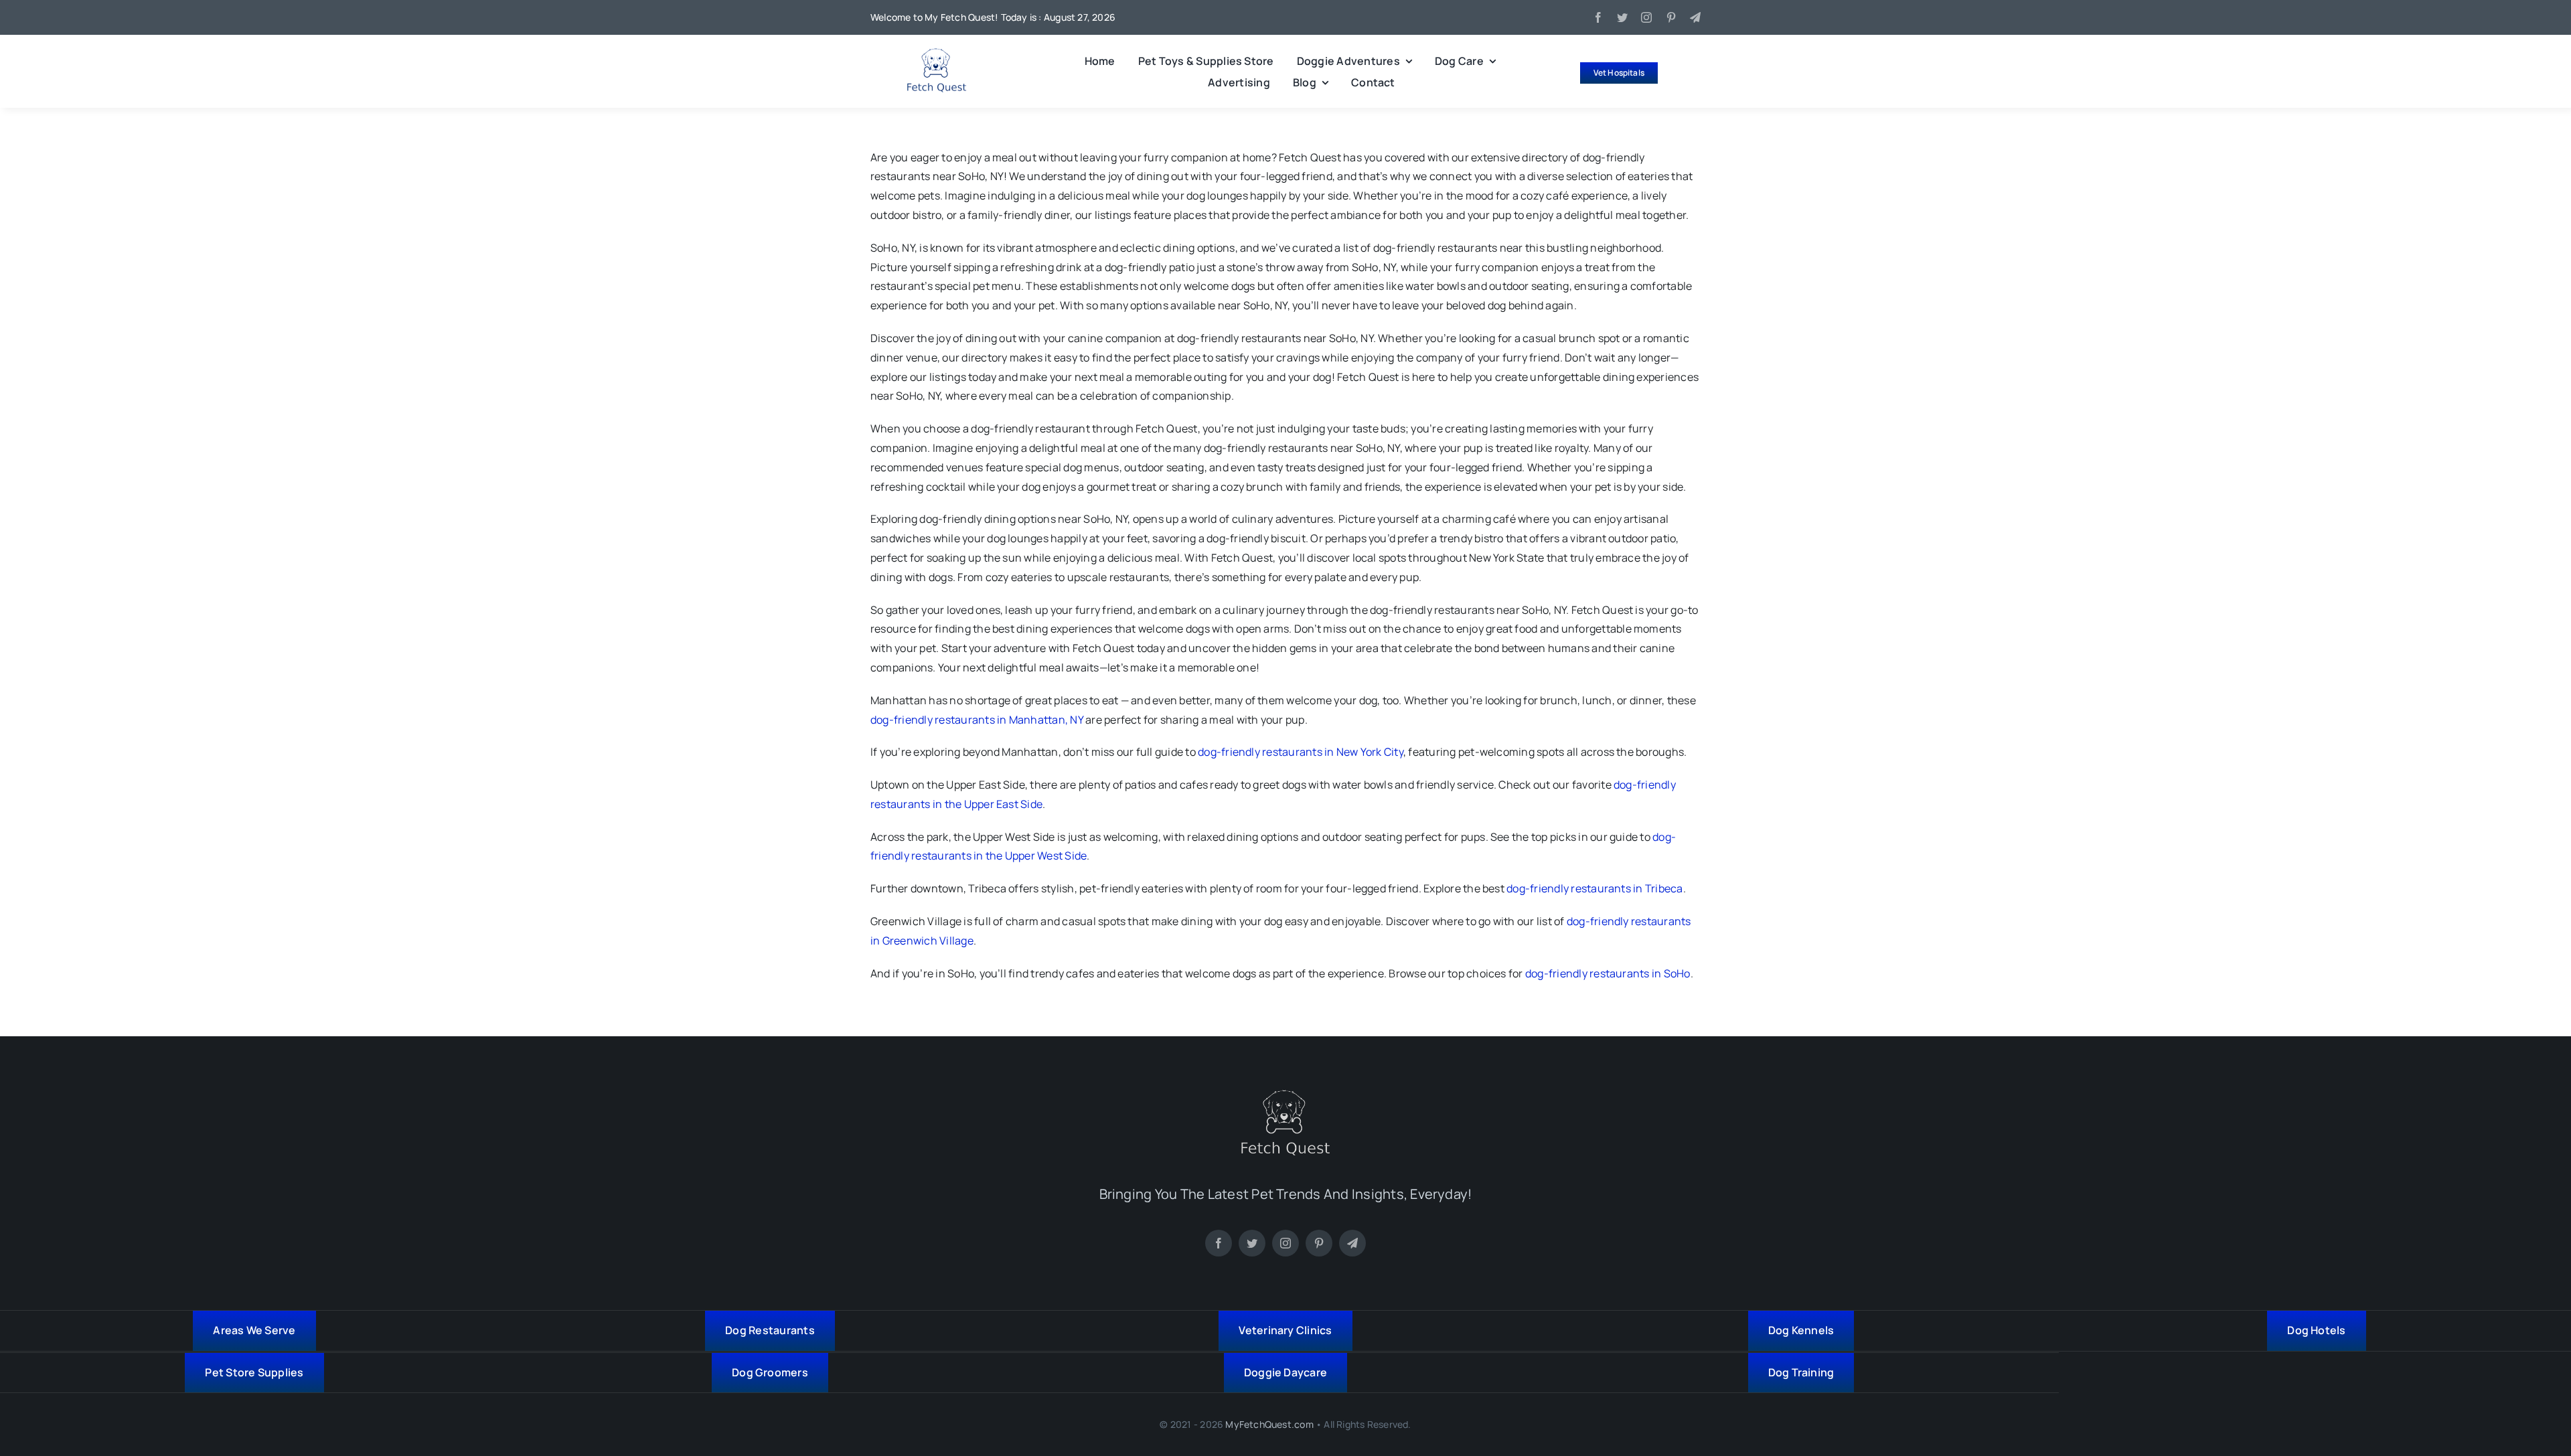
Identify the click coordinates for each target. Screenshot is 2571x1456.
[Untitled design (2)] (937, 54)
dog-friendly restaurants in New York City (1301, 752)
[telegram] (1695, 17)
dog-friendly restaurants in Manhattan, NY (977, 720)
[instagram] (1646, 17)
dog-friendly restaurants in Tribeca (1594, 888)
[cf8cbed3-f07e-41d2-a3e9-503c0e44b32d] (1285, 1095)
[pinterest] (1671, 17)
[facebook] (1598, 17)
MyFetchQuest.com (1269, 1424)
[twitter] (1622, 17)
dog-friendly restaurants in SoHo (1608, 973)
